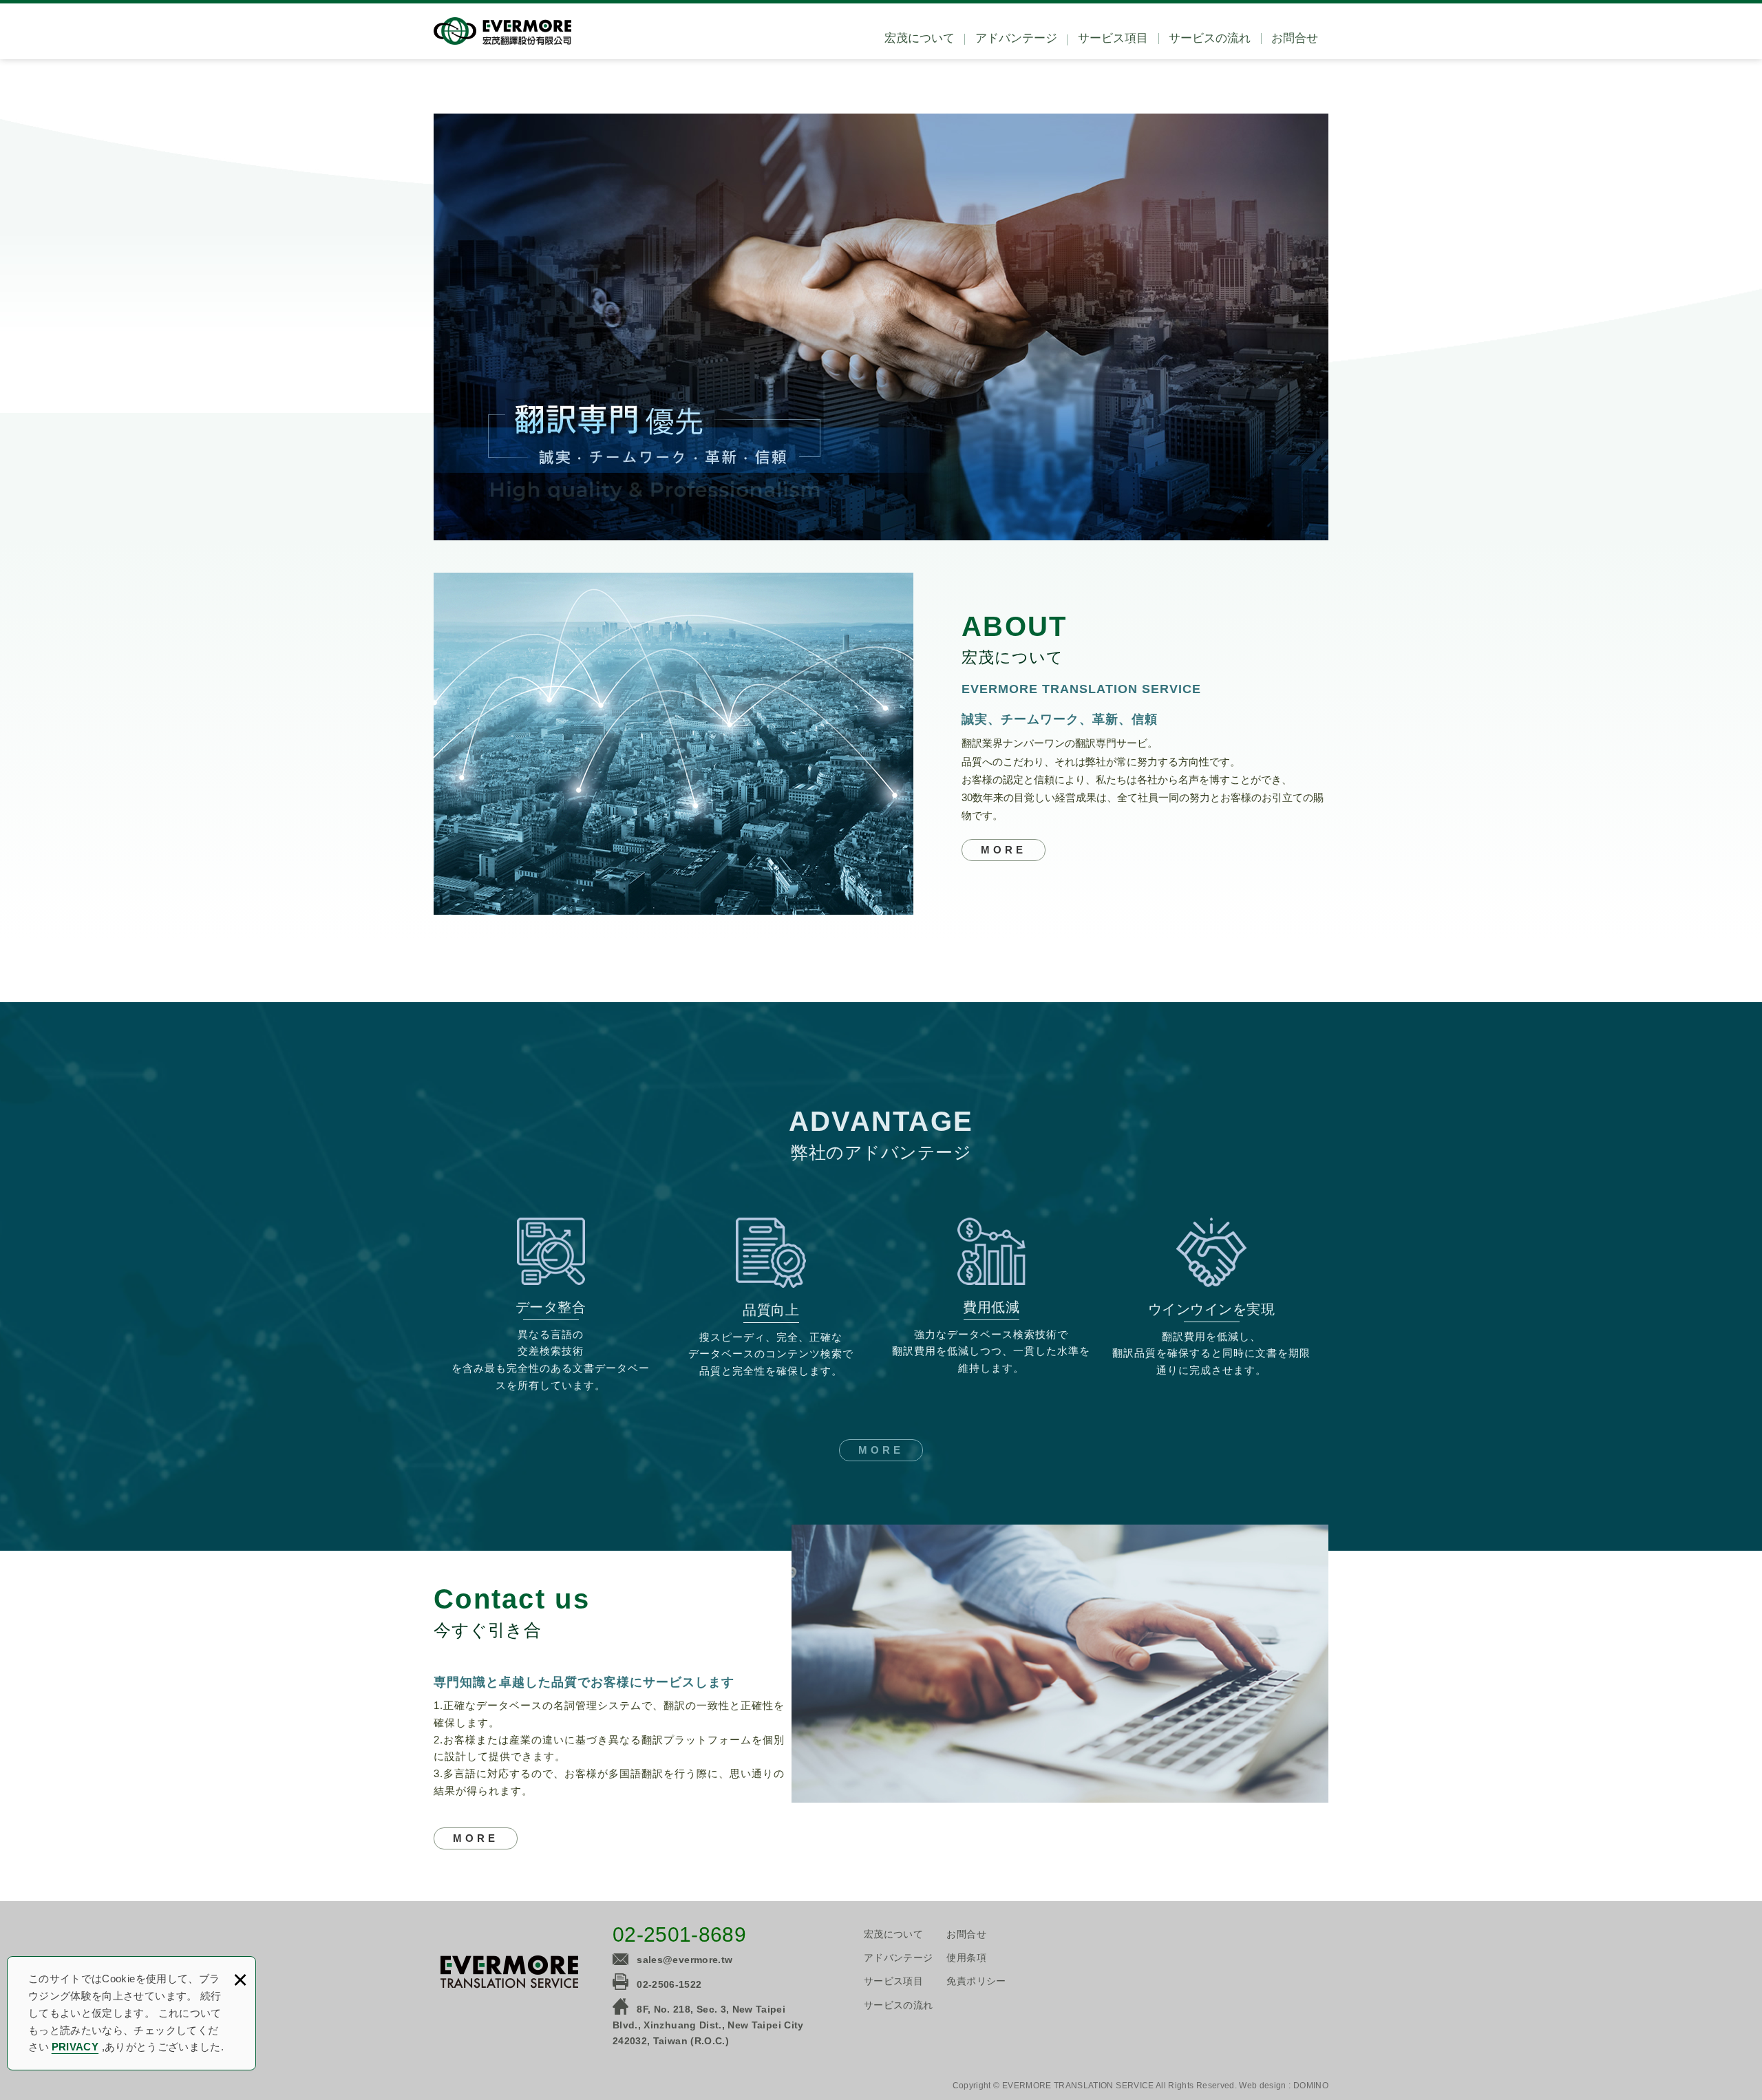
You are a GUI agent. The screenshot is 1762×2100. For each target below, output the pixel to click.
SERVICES (476, 1838)
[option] (881, 327)
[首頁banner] (881, 327)
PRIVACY (75, 2047)
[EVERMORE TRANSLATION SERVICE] (502, 31)
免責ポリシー (976, 1981)
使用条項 (966, 1958)
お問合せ (1295, 38)
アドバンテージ (1016, 38)
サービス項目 (1113, 38)
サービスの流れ (1210, 38)
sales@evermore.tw (684, 1960)
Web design (1263, 2086)
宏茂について (920, 38)
